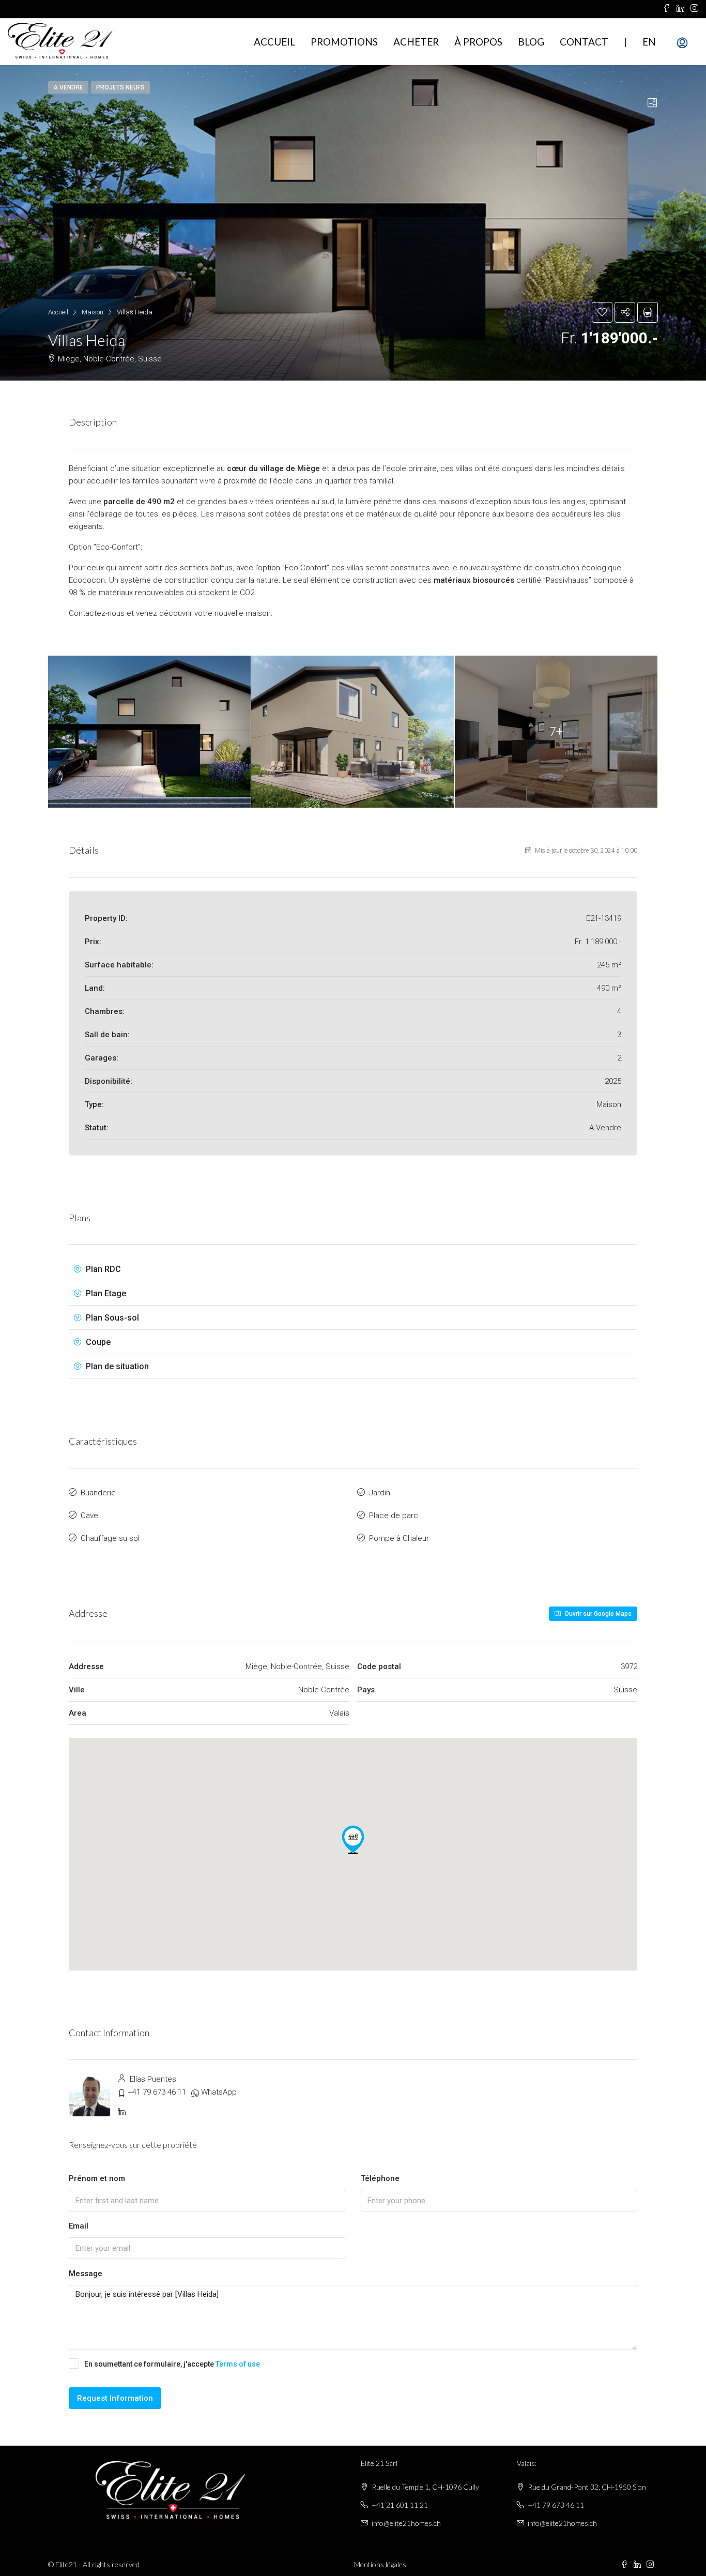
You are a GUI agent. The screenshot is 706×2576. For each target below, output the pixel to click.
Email (79, 2226)
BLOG (531, 42)
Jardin (380, 1493)
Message (86, 2274)
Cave (89, 1516)
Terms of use (238, 2364)
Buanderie (98, 1493)
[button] (353, 1840)
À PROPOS (478, 42)
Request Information (115, 2398)
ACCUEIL (274, 42)
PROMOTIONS (344, 42)
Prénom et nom (97, 2178)
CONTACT (584, 42)
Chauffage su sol (110, 1538)
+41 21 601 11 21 (400, 2505)
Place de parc (394, 1516)
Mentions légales (380, 2564)
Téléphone (380, 2178)
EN (649, 42)
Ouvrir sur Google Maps (597, 1614)
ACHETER (416, 42)
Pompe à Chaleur (399, 1538)
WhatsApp (219, 2092)
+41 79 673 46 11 (157, 2092)
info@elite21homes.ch (406, 2523)
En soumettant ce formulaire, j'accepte (172, 2364)
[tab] (652, 103)
